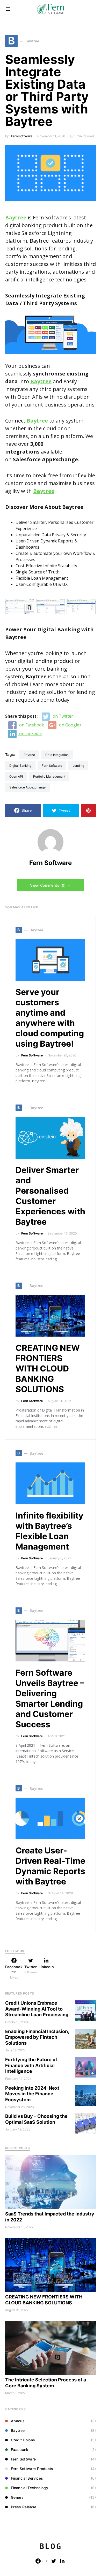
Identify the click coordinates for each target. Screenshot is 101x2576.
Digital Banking (20, 766)
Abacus (18, 2421)
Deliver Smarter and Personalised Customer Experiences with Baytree (50, 1196)
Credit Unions (23, 2440)
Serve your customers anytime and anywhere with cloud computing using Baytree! (50, 1018)
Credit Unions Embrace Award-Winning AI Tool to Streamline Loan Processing (37, 2009)
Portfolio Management (49, 776)
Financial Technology (30, 2488)
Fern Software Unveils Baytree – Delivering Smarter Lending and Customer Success (50, 1699)
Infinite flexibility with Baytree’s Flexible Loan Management (49, 1531)
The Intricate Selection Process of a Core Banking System (46, 2383)
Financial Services (27, 2478)
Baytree (29, 755)
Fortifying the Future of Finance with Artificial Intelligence (31, 2065)
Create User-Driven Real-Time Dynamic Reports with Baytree (50, 1866)
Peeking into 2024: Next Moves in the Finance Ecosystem (32, 2094)
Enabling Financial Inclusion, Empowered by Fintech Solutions (37, 2037)
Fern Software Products (32, 2469)
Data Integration (57, 755)
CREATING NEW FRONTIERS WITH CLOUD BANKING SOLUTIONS (48, 1368)
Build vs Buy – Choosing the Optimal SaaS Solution (36, 2119)
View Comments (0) (48, 885)
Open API (16, 776)
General (18, 2497)
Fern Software (22, 136)
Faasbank (20, 2449)
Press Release (24, 2507)
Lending (78, 766)
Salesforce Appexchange (27, 787)
